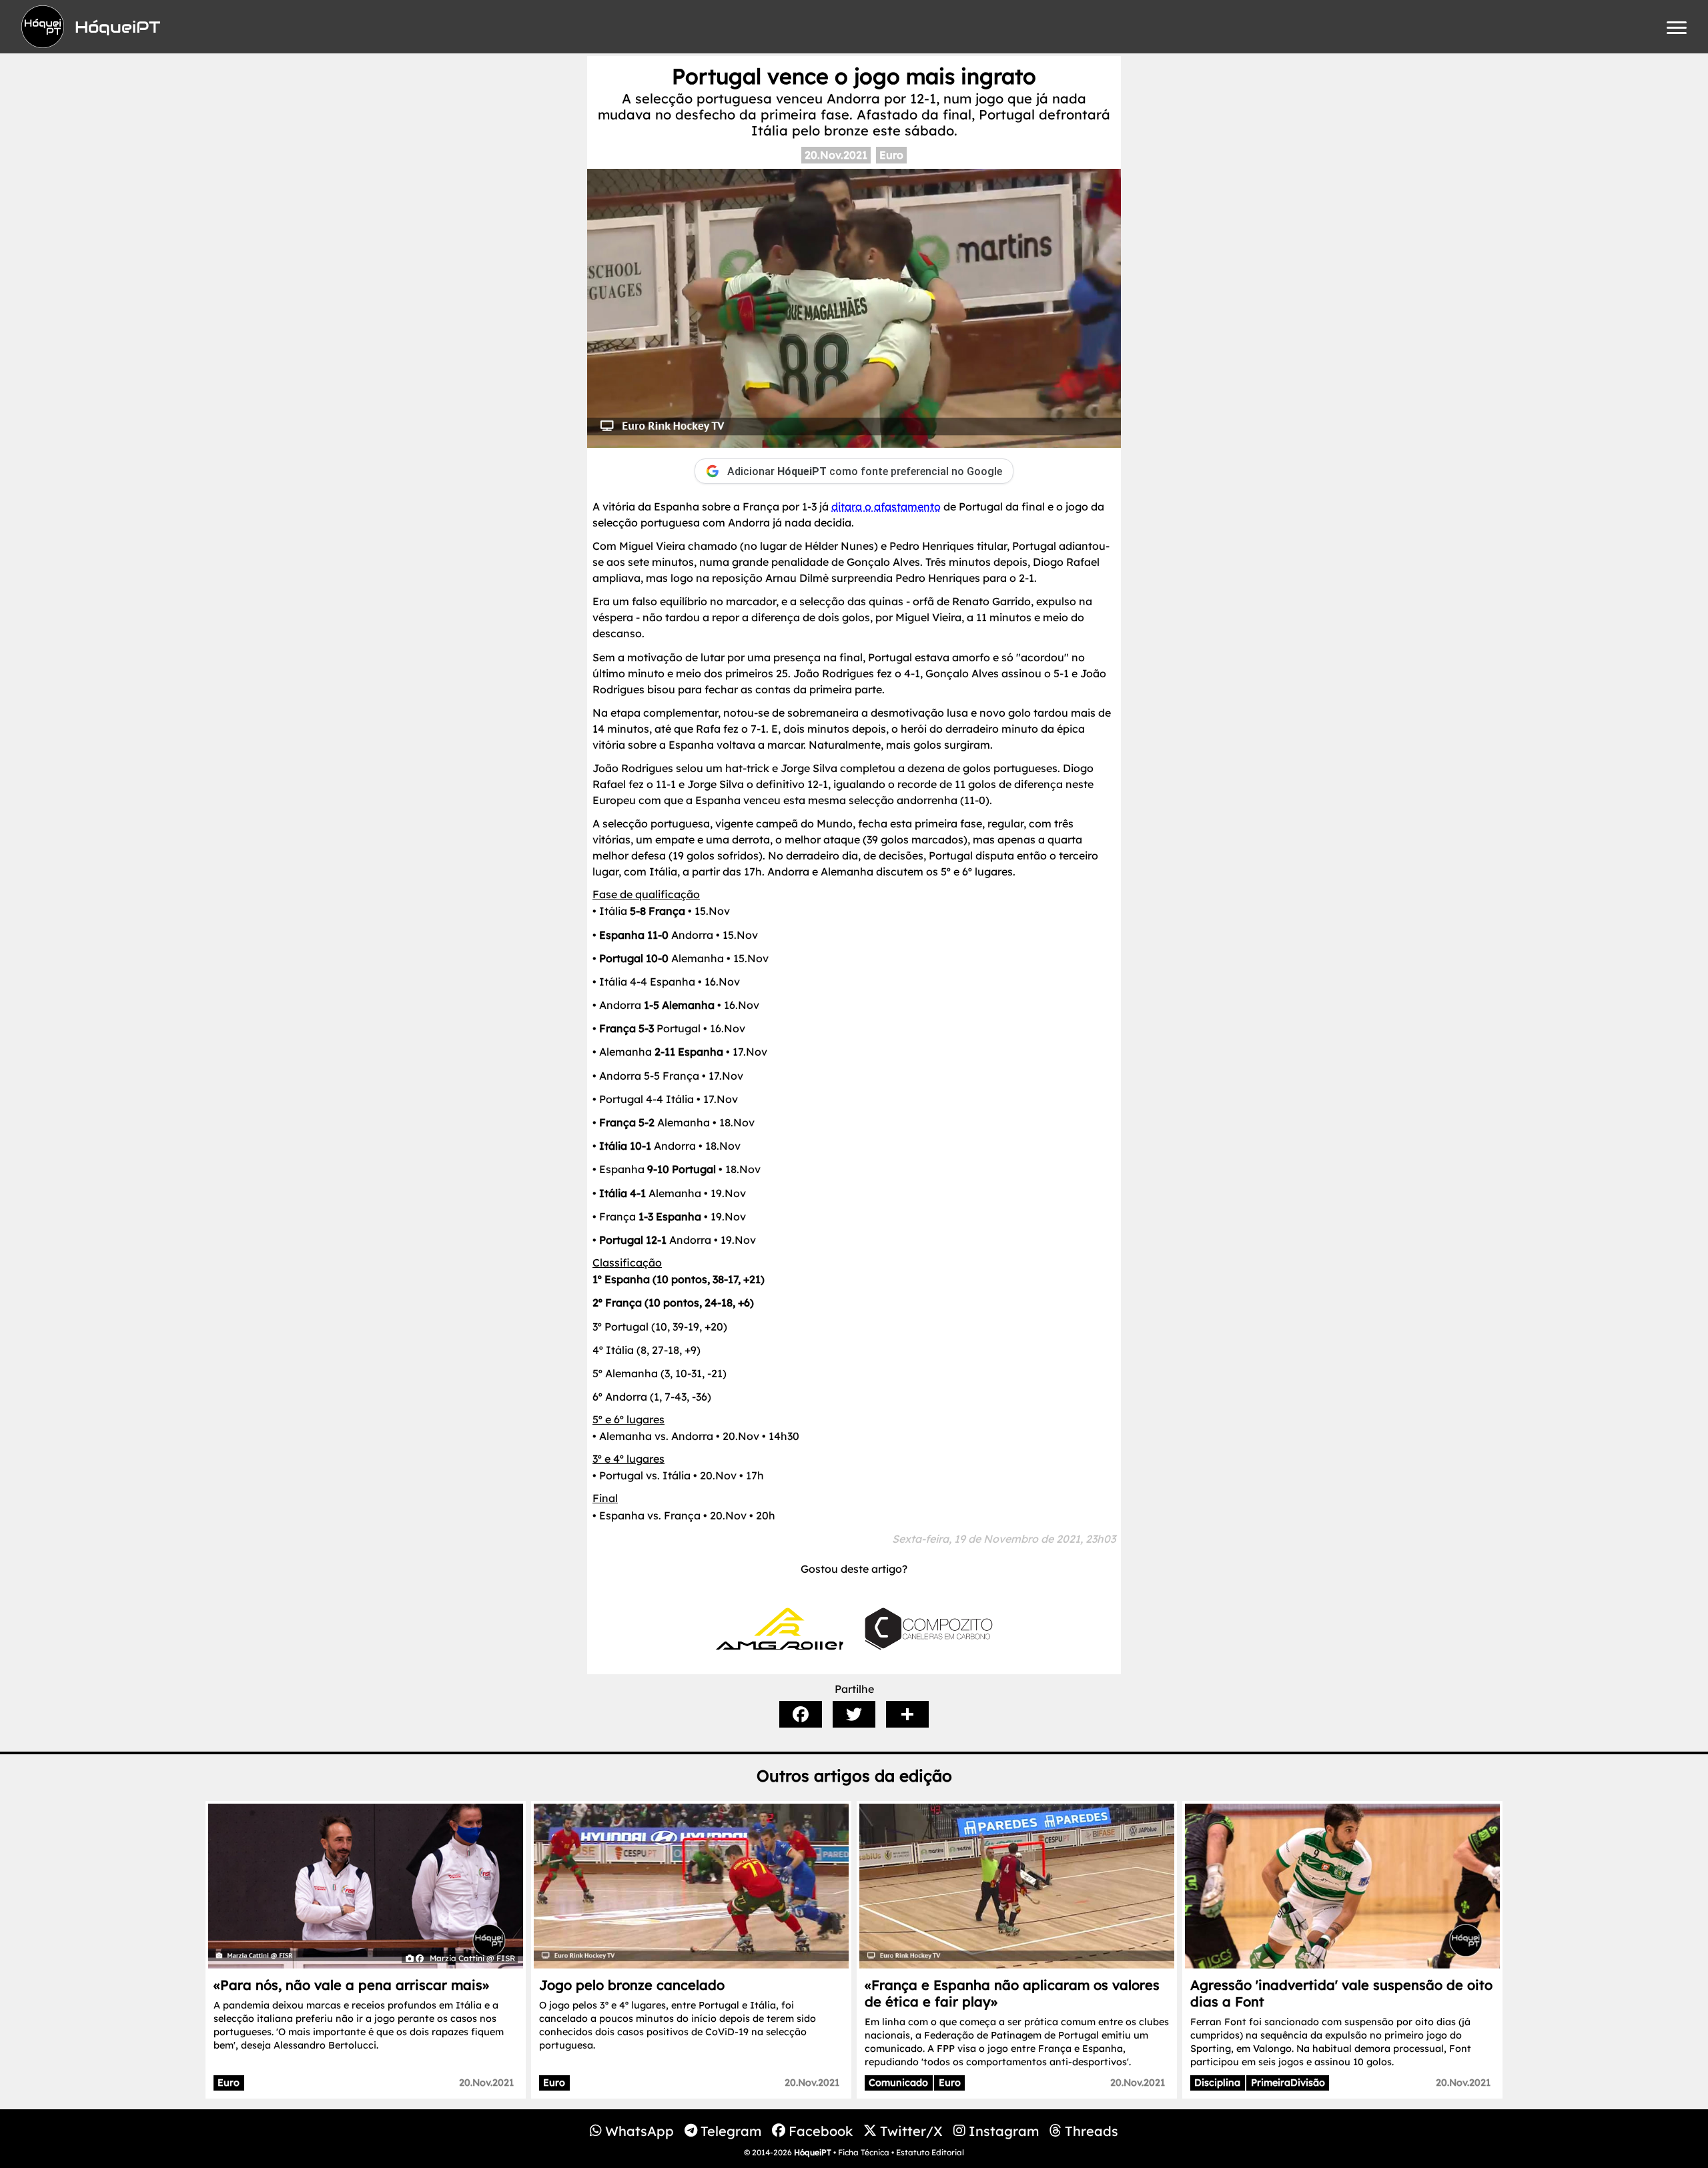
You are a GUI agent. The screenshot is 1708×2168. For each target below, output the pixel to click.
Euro (891, 155)
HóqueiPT (813, 2152)
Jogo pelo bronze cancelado (632, 1985)
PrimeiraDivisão (1288, 2083)
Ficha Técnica (864, 2152)
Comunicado (898, 2083)
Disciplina (1217, 2083)
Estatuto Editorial (930, 2152)
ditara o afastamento (886, 506)
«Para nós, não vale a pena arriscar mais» (351, 1985)
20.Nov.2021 (836, 155)
